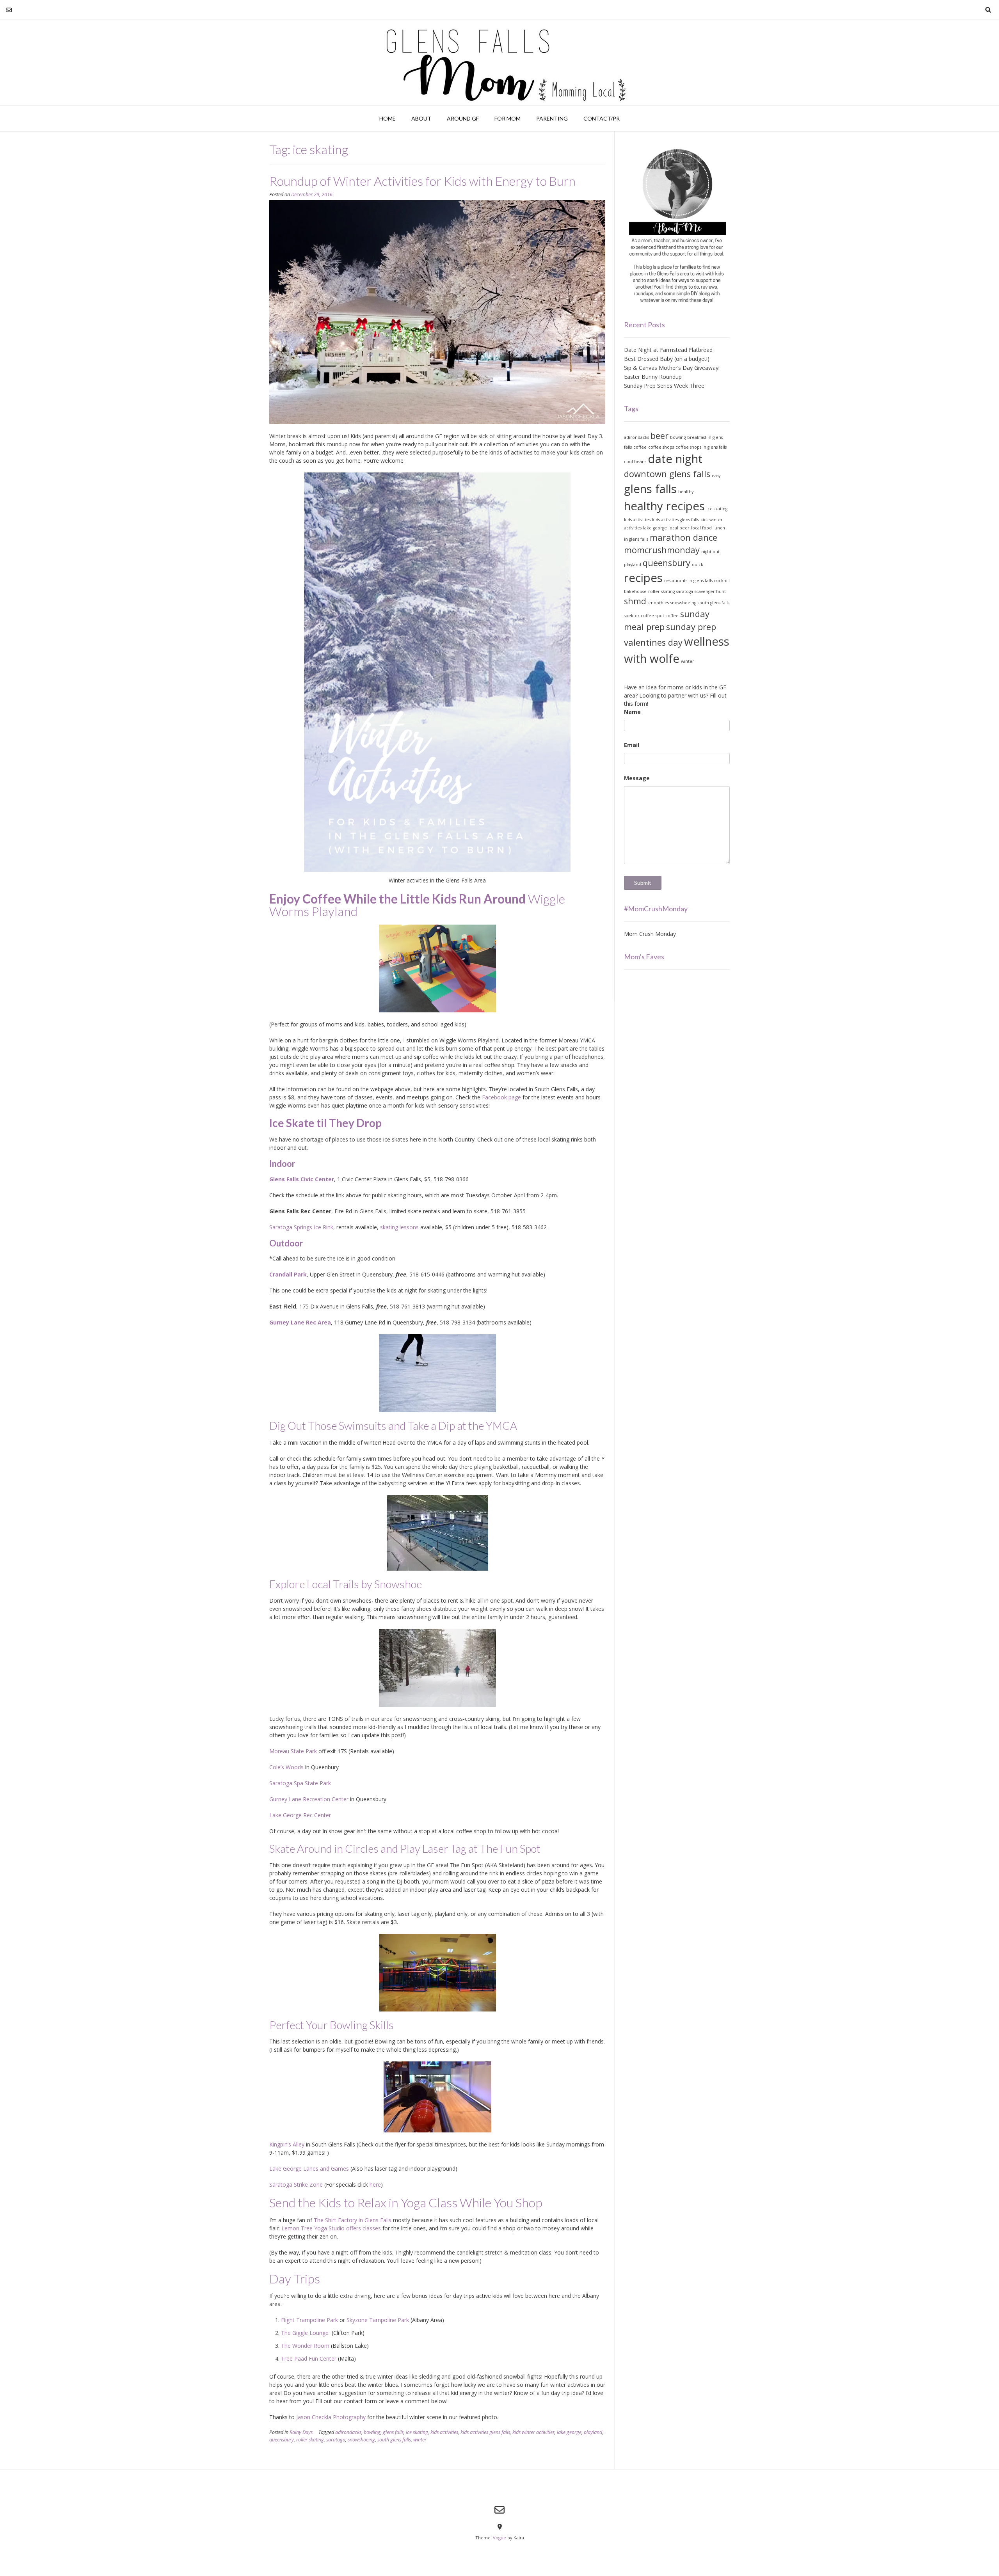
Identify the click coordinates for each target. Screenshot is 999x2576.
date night (675, 459)
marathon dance (683, 537)
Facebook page (501, 1097)
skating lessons (399, 1227)
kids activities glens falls (485, 2432)
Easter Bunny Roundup (653, 377)
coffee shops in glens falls (701, 447)
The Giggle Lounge (306, 2333)
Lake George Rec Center (300, 1815)
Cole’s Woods (286, 1767)
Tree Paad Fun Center (309, 2359)
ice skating (417, 2432)
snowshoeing (361, 2440)
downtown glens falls (667, 474)
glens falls (393, 2432)
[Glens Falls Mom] (499, 62)
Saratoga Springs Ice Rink (301, 1227)
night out (710, 552)
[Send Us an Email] (9, 10)
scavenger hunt (710, 591)
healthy (686, 492)
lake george (569, 2432)
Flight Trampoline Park (309, 2320)
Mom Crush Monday (650, 934)
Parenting (552, 118)
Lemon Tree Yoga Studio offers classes (331, 2228)
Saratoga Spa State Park (300, 1783)
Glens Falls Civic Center (302, 1179)
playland (593, 2432)
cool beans (635, 462)
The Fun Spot (510, 1848)
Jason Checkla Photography (331, 2417)
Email (632, 745)
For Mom (507, 118)
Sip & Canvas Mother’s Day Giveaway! (672, 368)
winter (420, 2440)
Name (632, 712)
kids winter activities (533, 2432)
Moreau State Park (293, 1751)
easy (716, 476)
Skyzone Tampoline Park (378, 2320)
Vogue (499, 2538)
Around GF (463, 118)
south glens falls (394, 2440)
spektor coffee (639, 616)
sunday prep (691, 627)
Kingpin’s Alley (287, 2144)
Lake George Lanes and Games (309, 2169)
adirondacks (348, 2432)
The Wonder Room (305, 2346)
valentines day (653, 642)
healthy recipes (664, 506)
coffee (640, 447)
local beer (679, 528)
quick (698, 565)
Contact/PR (602, 118)
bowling (372, 2432)
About (421, 118)
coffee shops (661, 447)
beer (659, 436)
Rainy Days (301, 2432)
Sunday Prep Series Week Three (664, 386)
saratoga (336, 2440)
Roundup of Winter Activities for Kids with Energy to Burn (422, 181)
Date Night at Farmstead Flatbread (668, 350)
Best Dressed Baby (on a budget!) (667, 359)
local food (701, 528)
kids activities (444, 2432)
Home (388, 118)
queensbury (282, 2440)
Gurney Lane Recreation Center (310, 1799)
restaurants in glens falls (688, 581)
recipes (643, 578)
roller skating (310, 2440)
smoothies (658, 603)
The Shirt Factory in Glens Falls (353, 2220)
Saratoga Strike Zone (296, 2185)
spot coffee (667, 616)
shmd (635, 601)
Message (637, 778)
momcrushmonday (662, 550)
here (375, 2185)
